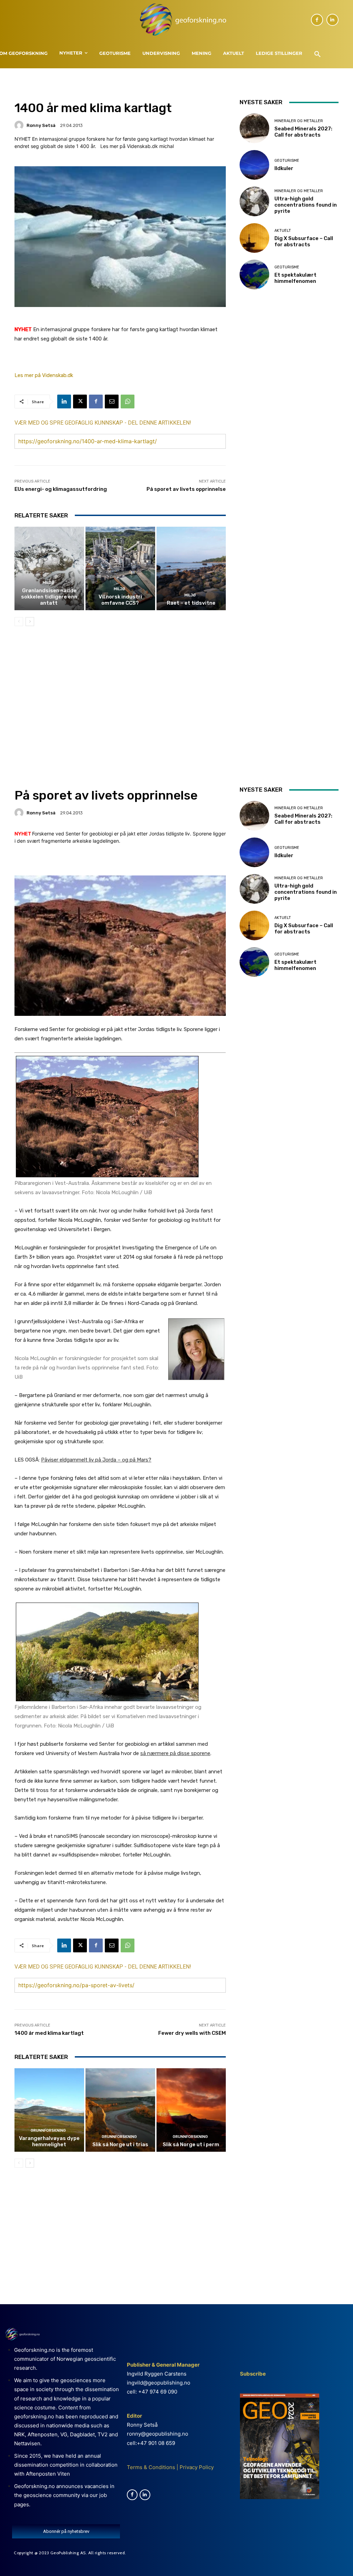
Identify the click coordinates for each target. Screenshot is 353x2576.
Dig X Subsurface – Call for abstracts (304, 241)
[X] (80, 402)
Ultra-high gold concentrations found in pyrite (306, 205)
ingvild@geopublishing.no (159, 2383)
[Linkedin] (332, 20)
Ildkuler (284, 168)
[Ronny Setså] (20, 125)
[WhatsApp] (128, 402)
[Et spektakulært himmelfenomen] (254, 275)
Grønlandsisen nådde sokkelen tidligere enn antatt (49, 597)
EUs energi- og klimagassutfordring (61, 489)
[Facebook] (317, 20)
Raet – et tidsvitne (191, 603)
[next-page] (30, 622)
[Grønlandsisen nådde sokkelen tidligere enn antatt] (49, 568)
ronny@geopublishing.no (158, 2434)
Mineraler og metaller (299, 121)
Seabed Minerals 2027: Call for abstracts (303, 132)
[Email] (112, 402)
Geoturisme (287, 161)
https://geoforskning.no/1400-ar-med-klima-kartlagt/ (88, 441)
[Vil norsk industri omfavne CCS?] (120, 568)
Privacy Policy (196, 2467)
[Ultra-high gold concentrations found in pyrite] (254, 201)
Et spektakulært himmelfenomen (295, 278)
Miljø (48, 583)
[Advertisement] (120, 691)
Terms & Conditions (151, 2467)
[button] (317, 55)
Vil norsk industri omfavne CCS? (120, 600)
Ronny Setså (41, 125)
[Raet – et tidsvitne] (191, 568)
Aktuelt (283, 231)
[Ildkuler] (254, 165)
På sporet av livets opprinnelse (186, 489)
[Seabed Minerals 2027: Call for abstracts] (254, 128)
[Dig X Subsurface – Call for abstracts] (254, 238)
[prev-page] (19, 622)
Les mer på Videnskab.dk (44, 375)
